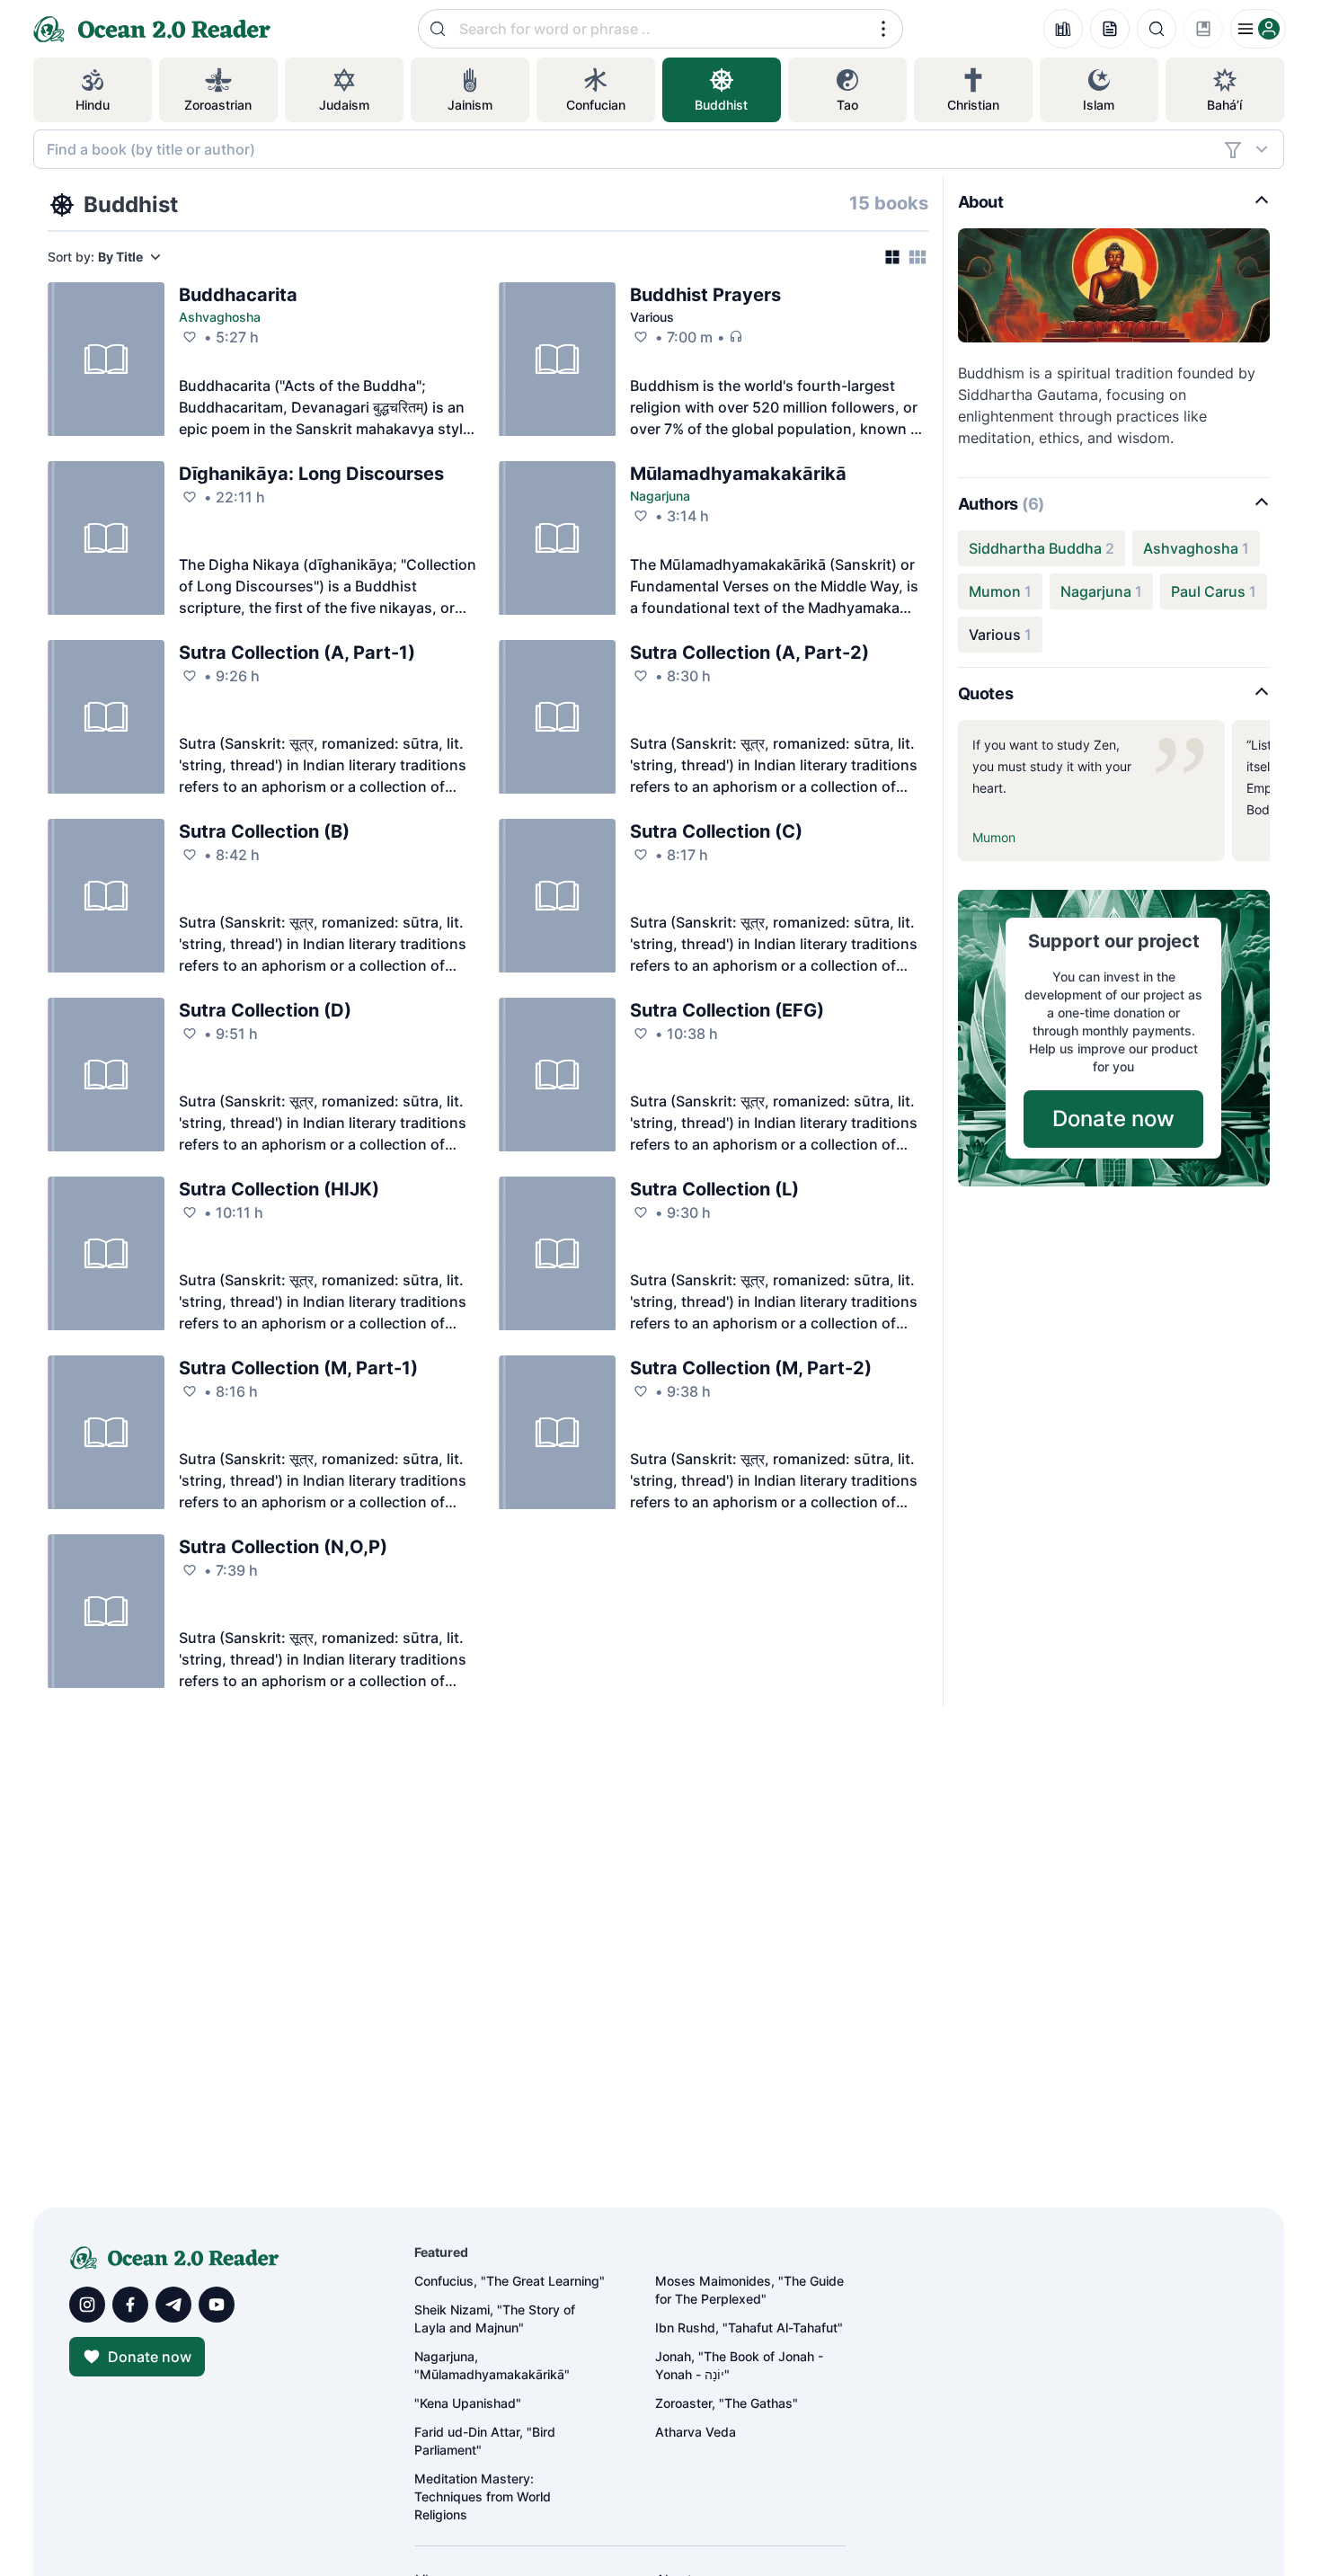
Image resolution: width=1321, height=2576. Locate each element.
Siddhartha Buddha (1035, 548)
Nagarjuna (660, 496)
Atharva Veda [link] (696, 2432)
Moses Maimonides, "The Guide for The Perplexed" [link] (749, 2290)
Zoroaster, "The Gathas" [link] (727, 2403)
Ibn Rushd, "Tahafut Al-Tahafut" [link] (749, 2327)
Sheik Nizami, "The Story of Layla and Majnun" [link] (495, 2318)
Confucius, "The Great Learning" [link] (510, 2281)
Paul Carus (1208, 591)
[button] (883, 29)
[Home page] (50, 29)
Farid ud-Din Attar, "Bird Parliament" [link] (485, 2441)
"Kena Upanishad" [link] (468, 2403)
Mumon (995, 591)
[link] (238, 295)
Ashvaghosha (220, 317)
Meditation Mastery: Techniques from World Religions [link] (483, 2496)
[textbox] (630, 149)
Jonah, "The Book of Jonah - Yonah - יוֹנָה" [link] (739, 2365)
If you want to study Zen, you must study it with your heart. (1052, 766)
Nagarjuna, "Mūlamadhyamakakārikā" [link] (492, 2365)
